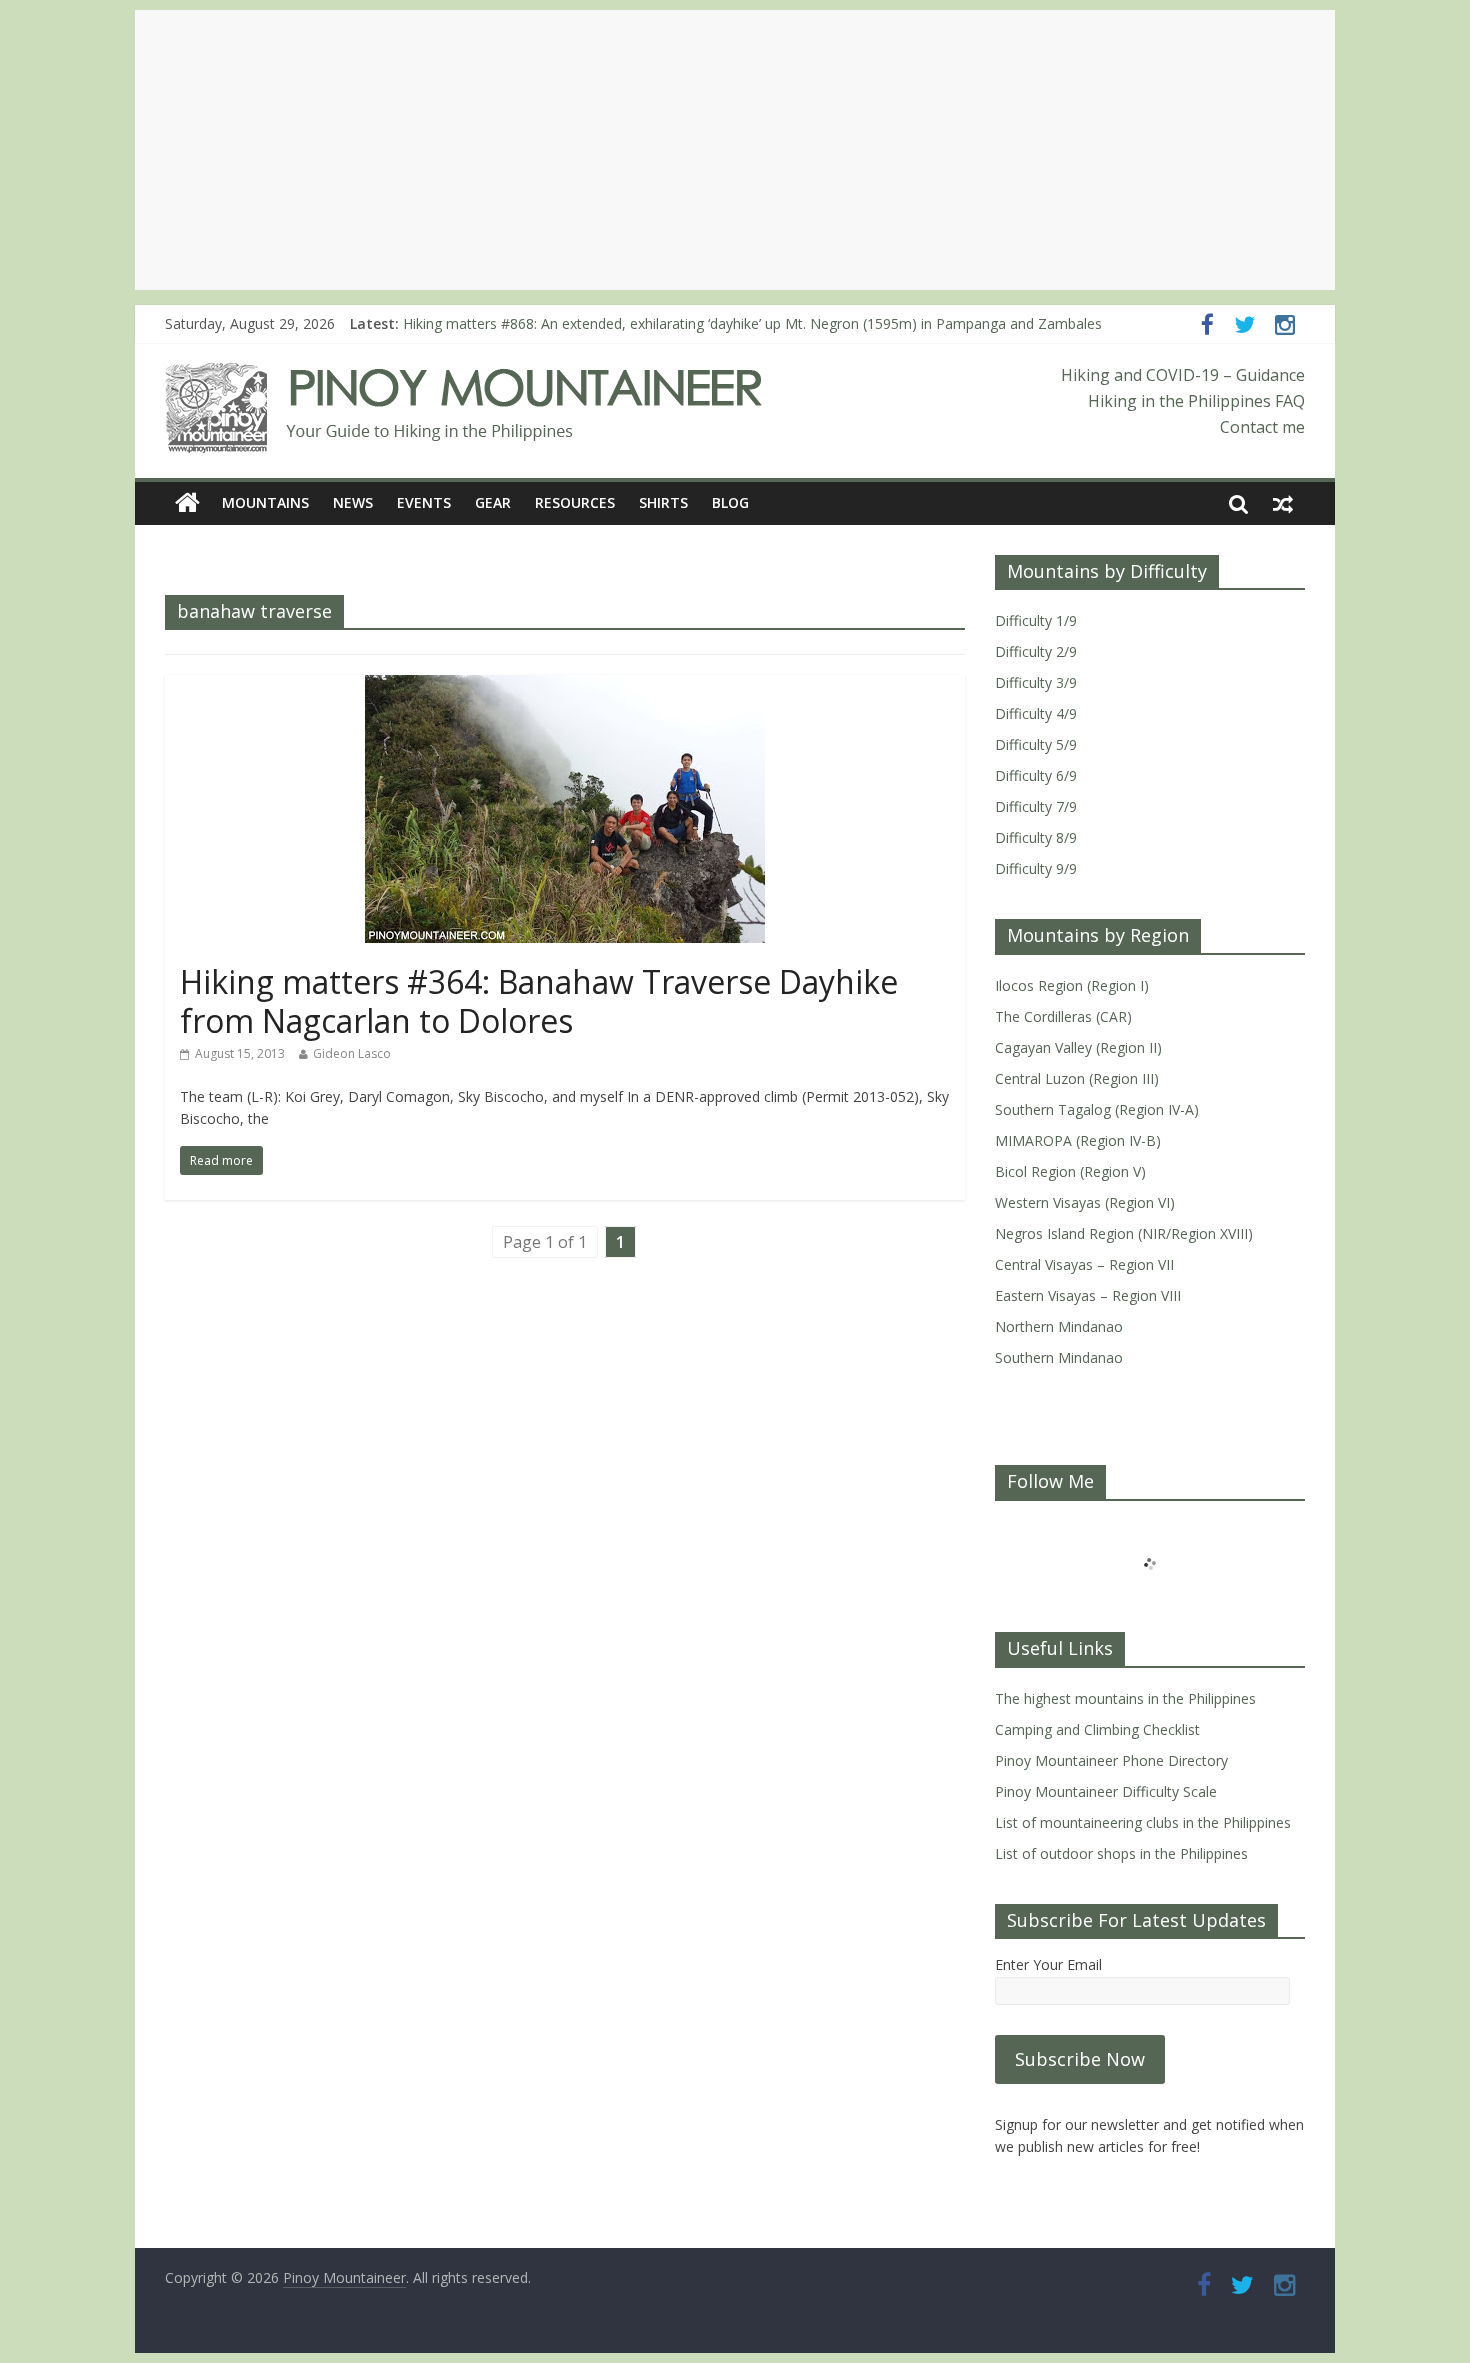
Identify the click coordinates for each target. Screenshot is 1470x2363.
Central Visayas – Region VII (1084, 1264)
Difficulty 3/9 (1036, 682)
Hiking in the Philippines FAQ (1196, 401)
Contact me (1262, 427)
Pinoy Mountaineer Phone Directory (1111, 1760)
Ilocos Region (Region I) (1072, 985)
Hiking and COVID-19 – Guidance (1183, 375)
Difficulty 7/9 (1036, 806)
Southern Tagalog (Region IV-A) (1097, 1109)
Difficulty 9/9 (1036, 868)
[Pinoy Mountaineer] (464, 375)
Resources (575, 502)
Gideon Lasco (352, 1053)
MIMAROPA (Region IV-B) (1078, 1140)
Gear (493, 502)
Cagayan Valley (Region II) (1078, 1047)
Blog (730, 502)
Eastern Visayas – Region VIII (1088, 1295)
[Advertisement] (735, 150)
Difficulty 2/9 (1036, 651)
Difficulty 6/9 (1036, 775)
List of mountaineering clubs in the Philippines (1143, 1822)
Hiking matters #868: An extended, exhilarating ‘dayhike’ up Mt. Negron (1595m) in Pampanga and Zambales (752, 323)
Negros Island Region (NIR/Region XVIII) (1124, 1233)
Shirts (663, 502)
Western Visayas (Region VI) (1085, 1202)
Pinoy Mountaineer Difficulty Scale (1106, 1791)
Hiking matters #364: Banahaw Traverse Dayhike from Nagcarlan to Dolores (539, 1000)
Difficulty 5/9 (1036, 744)
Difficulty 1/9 (1036, 620)
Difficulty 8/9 (1036, 837)
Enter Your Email (1048, 1964)
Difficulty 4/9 (1036, 713)
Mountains (265, 502)
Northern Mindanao (1059, 1326)
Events (424, 502)
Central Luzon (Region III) (1077, 1078)
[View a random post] (1283, 503)
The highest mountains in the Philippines (1125, 1698)
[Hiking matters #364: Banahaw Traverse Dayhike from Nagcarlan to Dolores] (565, 687)
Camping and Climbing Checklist (1097, 1729)
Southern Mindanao (1059, 1357)
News (353, 502)
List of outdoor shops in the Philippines (1121, 1853)
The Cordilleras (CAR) (1063, 1016)
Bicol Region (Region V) (1070, 1171)
